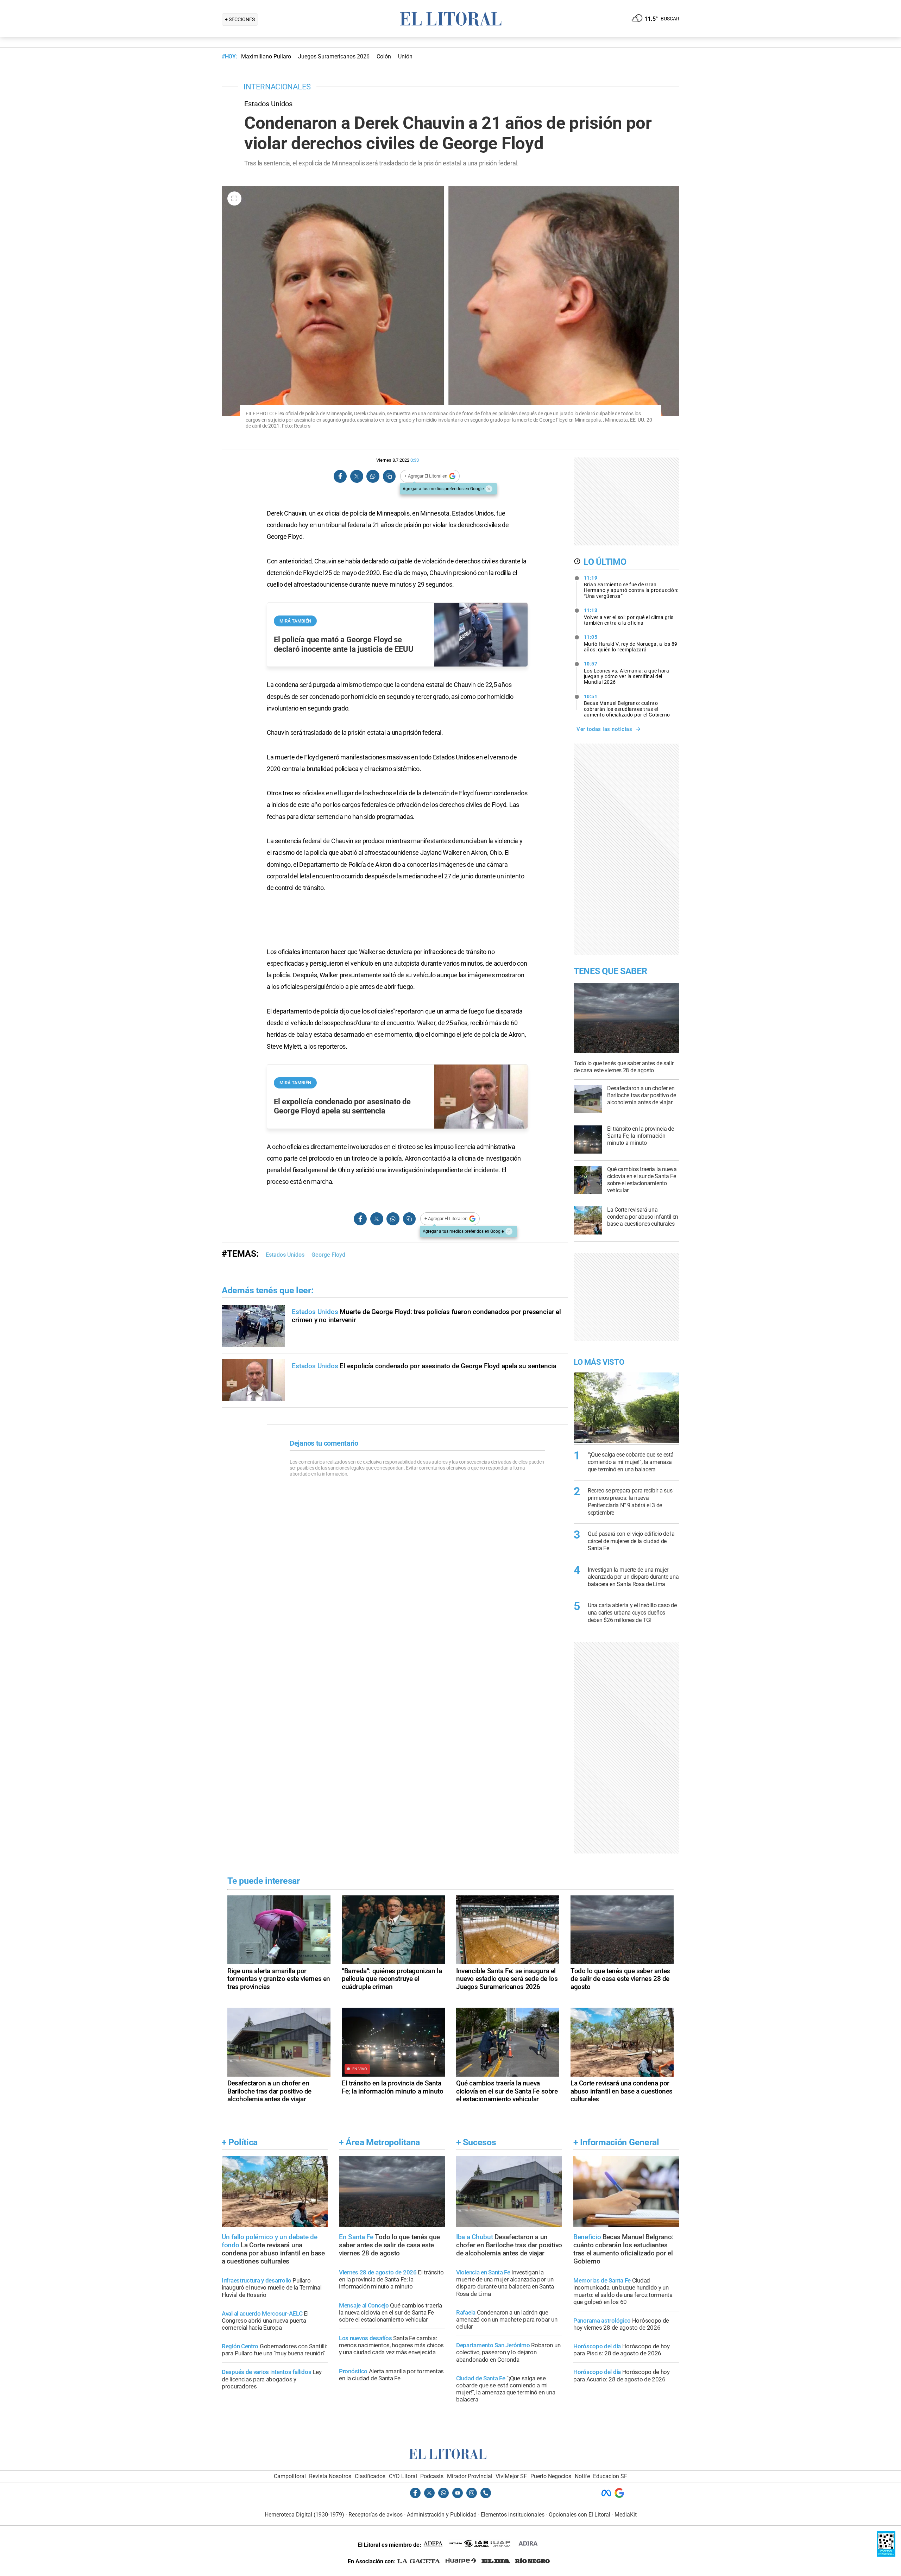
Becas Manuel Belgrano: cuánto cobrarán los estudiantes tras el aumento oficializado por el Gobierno (627, 706)
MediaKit (626, 2515)
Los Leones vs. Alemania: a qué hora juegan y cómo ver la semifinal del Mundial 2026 (627, 673)
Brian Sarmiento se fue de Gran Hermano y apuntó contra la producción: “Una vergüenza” (631, 587)
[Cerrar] (489, 489)
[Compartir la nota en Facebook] (340, 476)
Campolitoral (290, 2476)
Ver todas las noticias (604, 729)
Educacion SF (610, 2476)
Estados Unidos (285, 1255)
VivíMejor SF (511, 2476)
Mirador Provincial (470, 2476)
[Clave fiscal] (886, 2555)
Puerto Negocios (551, 2476)
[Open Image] (234, 198)
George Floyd (328, 1255)
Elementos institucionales (513, 2515)
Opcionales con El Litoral (579, 2515)
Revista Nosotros (330, 2476)
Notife (582, 2476)
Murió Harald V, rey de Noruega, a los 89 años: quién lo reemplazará (631, 643)
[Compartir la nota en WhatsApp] (373, 476)
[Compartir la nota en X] (357, 476)
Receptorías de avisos (376, 2515)
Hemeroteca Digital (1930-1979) (304, 2515)
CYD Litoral (403, 2476)
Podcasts (432, 2476)
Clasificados (370, 2476)
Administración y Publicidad (442, 2515)
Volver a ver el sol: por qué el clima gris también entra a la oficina (629, 617)
